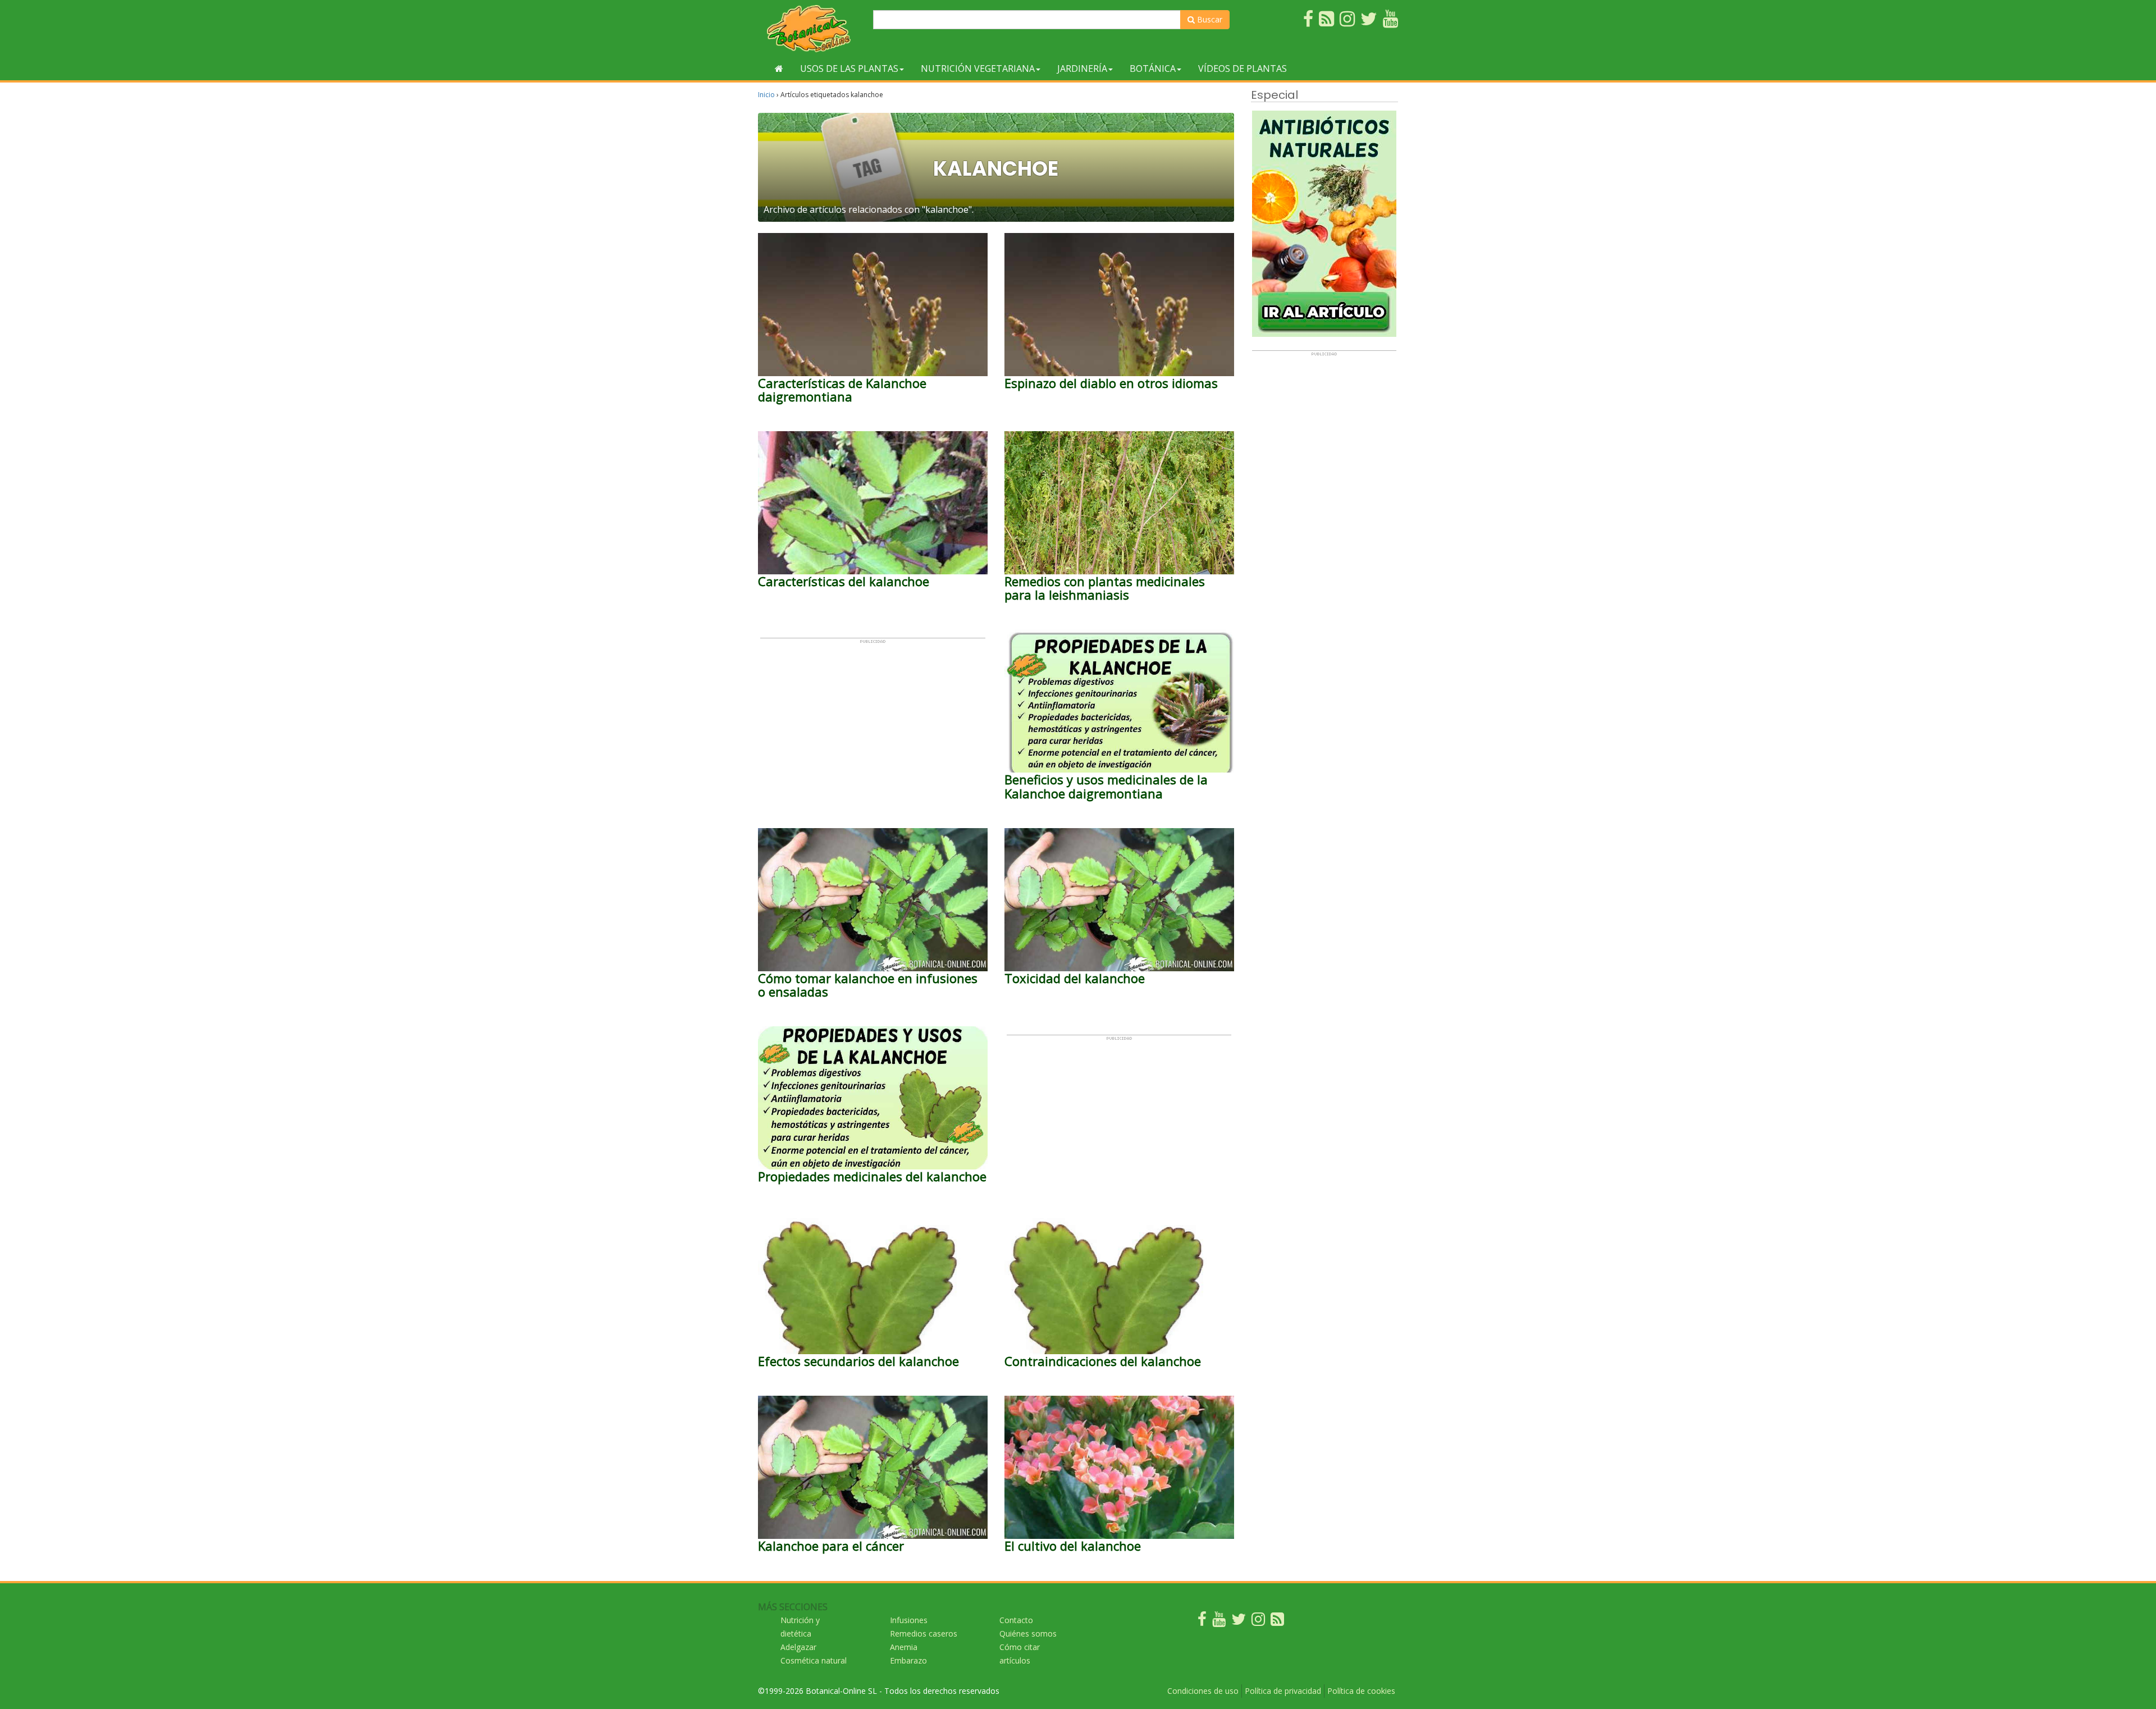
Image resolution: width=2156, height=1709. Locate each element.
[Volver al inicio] (779, 68)
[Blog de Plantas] (1277, 1622)
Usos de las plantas (849, 68)
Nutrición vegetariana (978, 68)
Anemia (904, 1647)
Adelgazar (798, 1647)
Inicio (766, 95)
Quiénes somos (1028, 1633)
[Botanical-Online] (811, 28)
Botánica (1153, 68)
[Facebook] (1202, 1622)
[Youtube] (1219, 1622)
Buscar (1209, 19)
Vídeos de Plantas (1243, 68)
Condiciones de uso (1203, 1691)
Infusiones (909, 1620)
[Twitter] (1239, 1622)
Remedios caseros (924, 1633)
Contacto (1016, 1620)
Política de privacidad (1283, 1691)
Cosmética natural (814, 1660)
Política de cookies (1361, 1691)
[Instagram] (1258, 1622)
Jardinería (1082, 68)
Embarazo (908, 1660)
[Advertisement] (873, 723)
